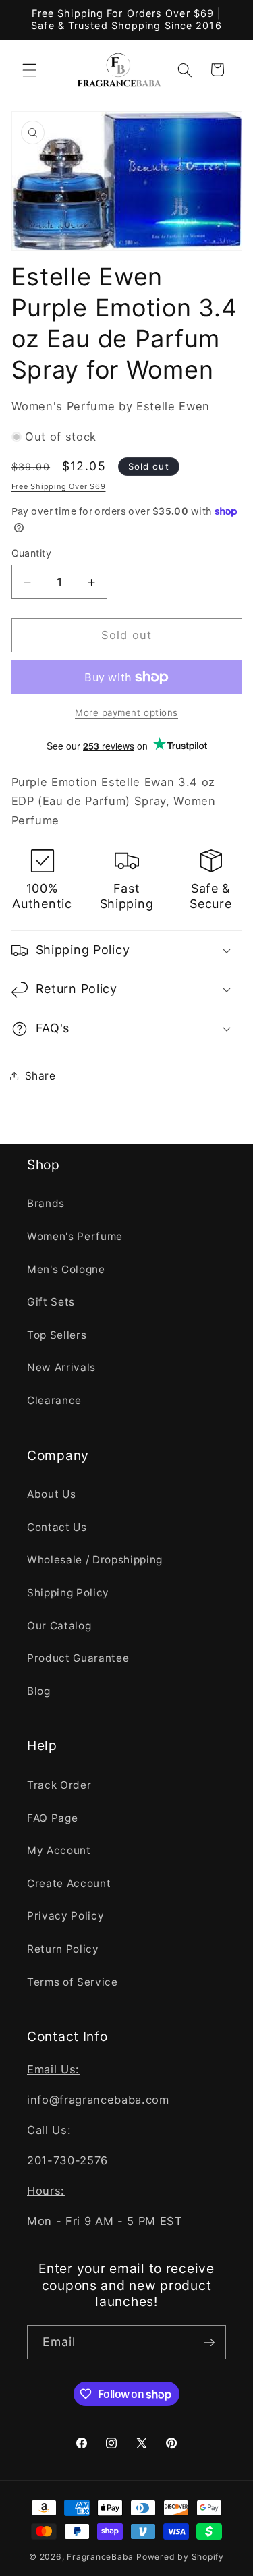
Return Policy (63, 1949)
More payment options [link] (126, 712)
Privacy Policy (65, 1916)
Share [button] (40, 1076)
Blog (39, 1691)
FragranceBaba (100, 2557)
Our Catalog (59, 1626)
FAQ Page (52, 1818)
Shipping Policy (68, 1593)
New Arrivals (61, 1367)
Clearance (54, 1400)
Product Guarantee (78, 1658)
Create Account (69, 1883)
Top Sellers (57, 1335)
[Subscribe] (209, 2343)
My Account (59, 1850)
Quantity (32, 553)
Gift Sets (51, 1302)
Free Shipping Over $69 (59, 486)
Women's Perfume (75, 1236)
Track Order (59, 1785)
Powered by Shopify (180, 2557)
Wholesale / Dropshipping (95, 1560)
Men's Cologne (66, 1269)
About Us (51, 1494)
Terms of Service (73, 1982)
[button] (30, 69)
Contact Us (57, 1527)
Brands (46, 1203)
